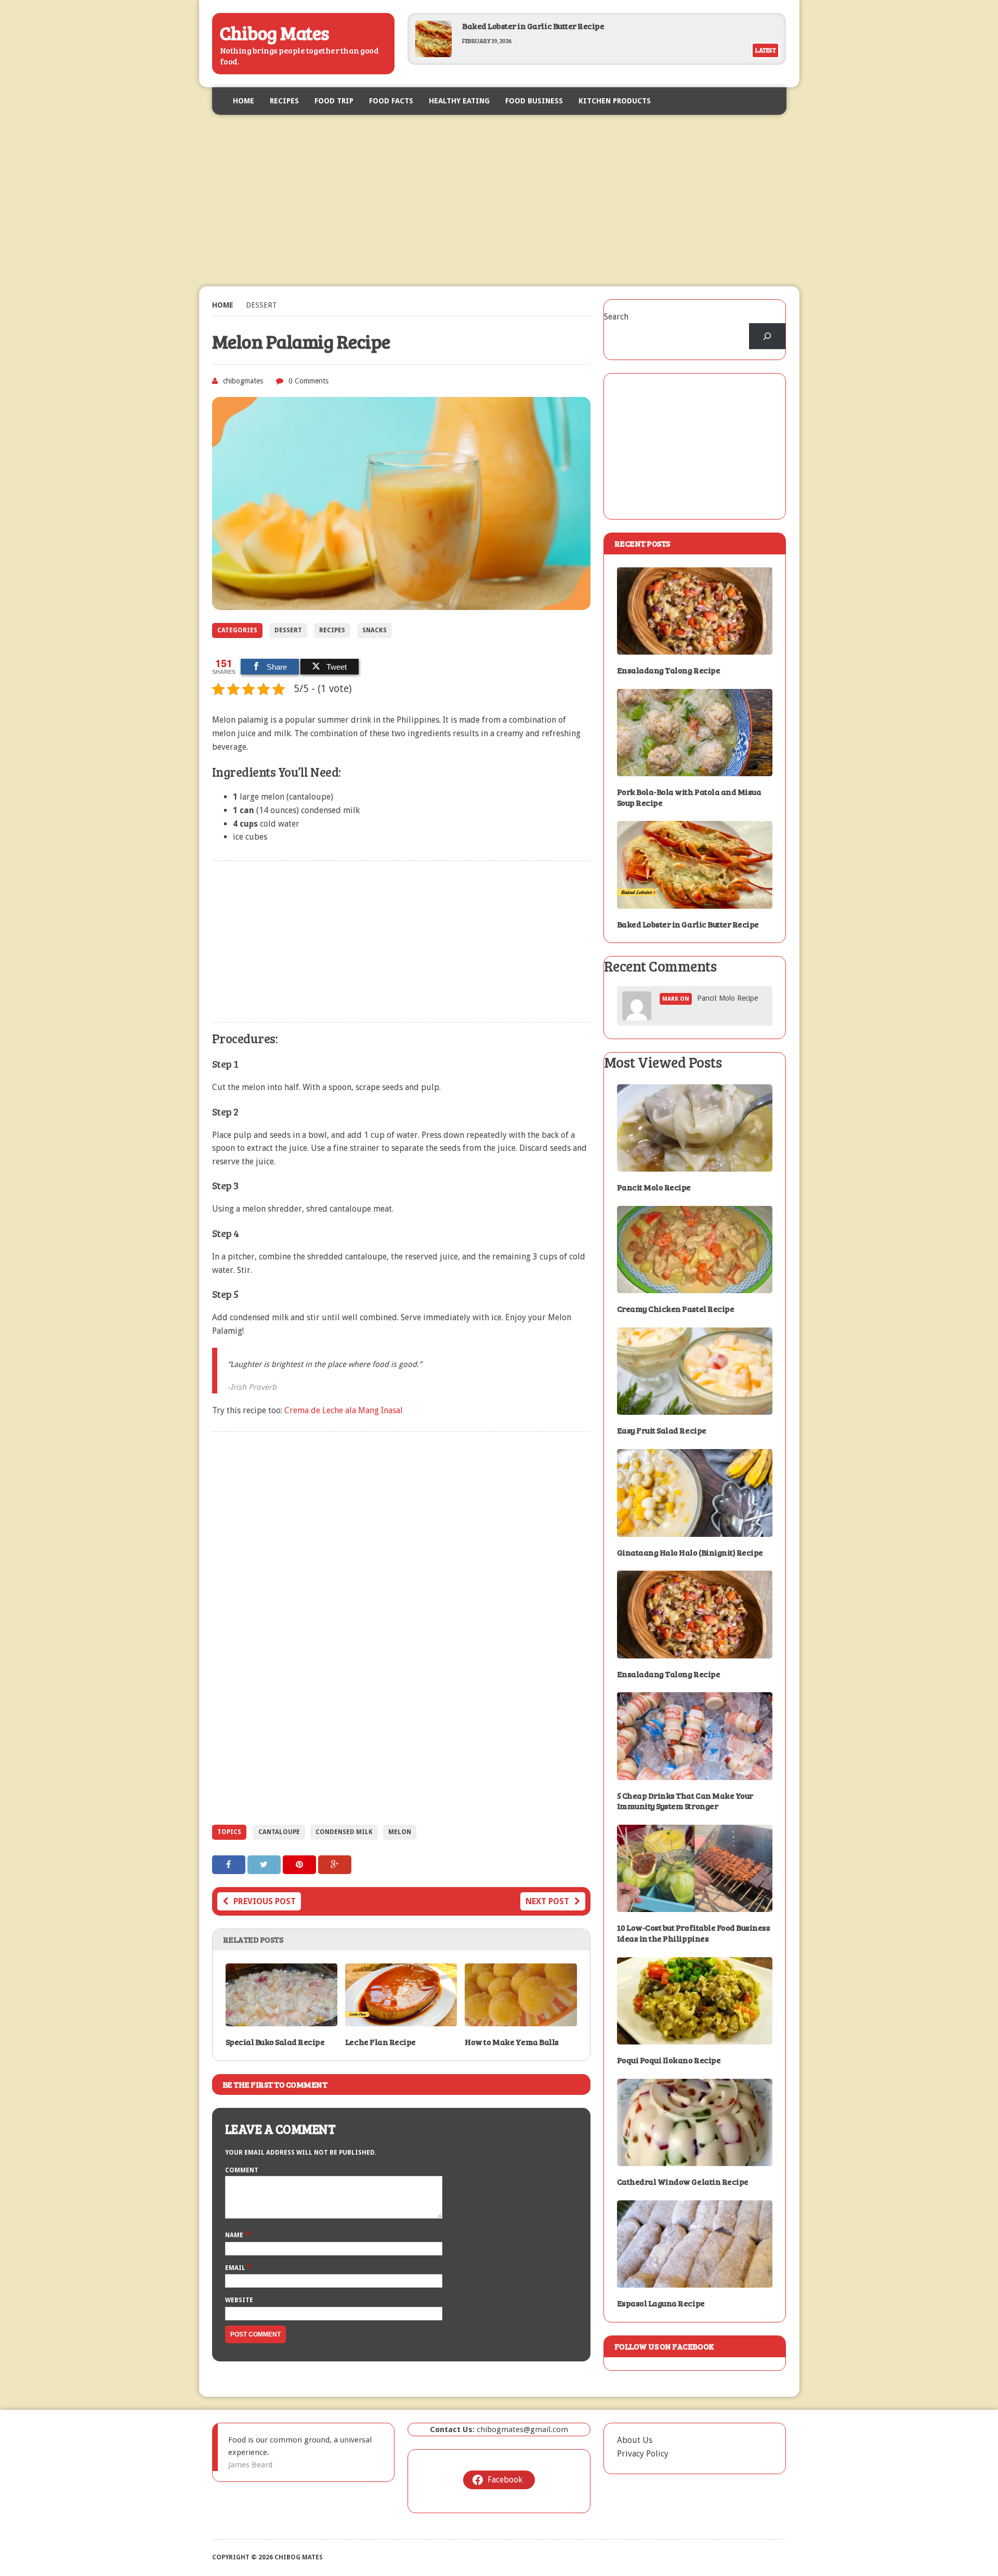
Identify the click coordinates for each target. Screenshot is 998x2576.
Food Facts (391, 101)
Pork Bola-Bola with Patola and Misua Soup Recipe (689, 797)
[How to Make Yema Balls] (521, 2019)
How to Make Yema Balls (511, 2042)
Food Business (534, 101)
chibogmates (243, 381)
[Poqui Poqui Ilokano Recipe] (695, 2038)
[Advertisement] (499, 201)
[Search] (767, 336)
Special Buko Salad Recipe (275, 2042)
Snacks (375, 630)
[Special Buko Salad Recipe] (281, 2019)
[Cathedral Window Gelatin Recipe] (695, 2160)
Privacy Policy (643, 2454)
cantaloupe (279, 1832)
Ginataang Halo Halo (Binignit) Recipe (690, 1552)
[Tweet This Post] (265, 1864)
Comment (242, 2170)
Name (235, 2235)
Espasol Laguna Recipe (661, 2303)
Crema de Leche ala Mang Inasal (344, 1410)
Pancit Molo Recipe (727, 998)
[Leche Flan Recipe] (401, 2019)
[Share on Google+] (335, 1864)
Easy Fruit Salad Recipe (662, 1430)
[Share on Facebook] (230, 1864)
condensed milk (344, 1832)
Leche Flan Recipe (380, 2042)
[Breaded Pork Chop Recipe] (434, 54)
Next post (547, 1901)
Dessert (288, 630)
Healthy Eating (459, 101)
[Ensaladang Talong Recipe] (695, 648)
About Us (635, 2440)
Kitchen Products (615, 101)
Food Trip (334, 101)
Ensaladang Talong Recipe (668, 670)
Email (236, 2268)
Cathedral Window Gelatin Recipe (683, 2181)
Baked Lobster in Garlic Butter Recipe (688, 924)
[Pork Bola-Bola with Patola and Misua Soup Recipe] (695, 769)
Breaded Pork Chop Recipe (513, 26)
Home (244, 101)
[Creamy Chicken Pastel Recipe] (695, 1287)
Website (239, 2300)
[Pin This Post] (300, 1864)
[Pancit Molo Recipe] (695, 1165)
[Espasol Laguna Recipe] (695, 2281)
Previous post (265, 1901)
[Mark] (637, 1014)
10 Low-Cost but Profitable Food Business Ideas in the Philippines (694, 1933)
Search (616, 317)
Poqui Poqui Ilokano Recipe (669, 2060)
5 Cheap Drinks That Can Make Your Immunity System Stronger (685, 1801)
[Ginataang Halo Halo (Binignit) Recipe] (695, 1530)
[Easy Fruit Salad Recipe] (695, 1408)
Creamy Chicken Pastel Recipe (676, 1309)
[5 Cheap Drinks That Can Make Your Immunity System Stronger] (695, 1773)
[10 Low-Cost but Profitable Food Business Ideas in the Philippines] (695, 1906)
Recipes (284, 101)
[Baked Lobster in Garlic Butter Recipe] (695, 902)
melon (400, 1832)
